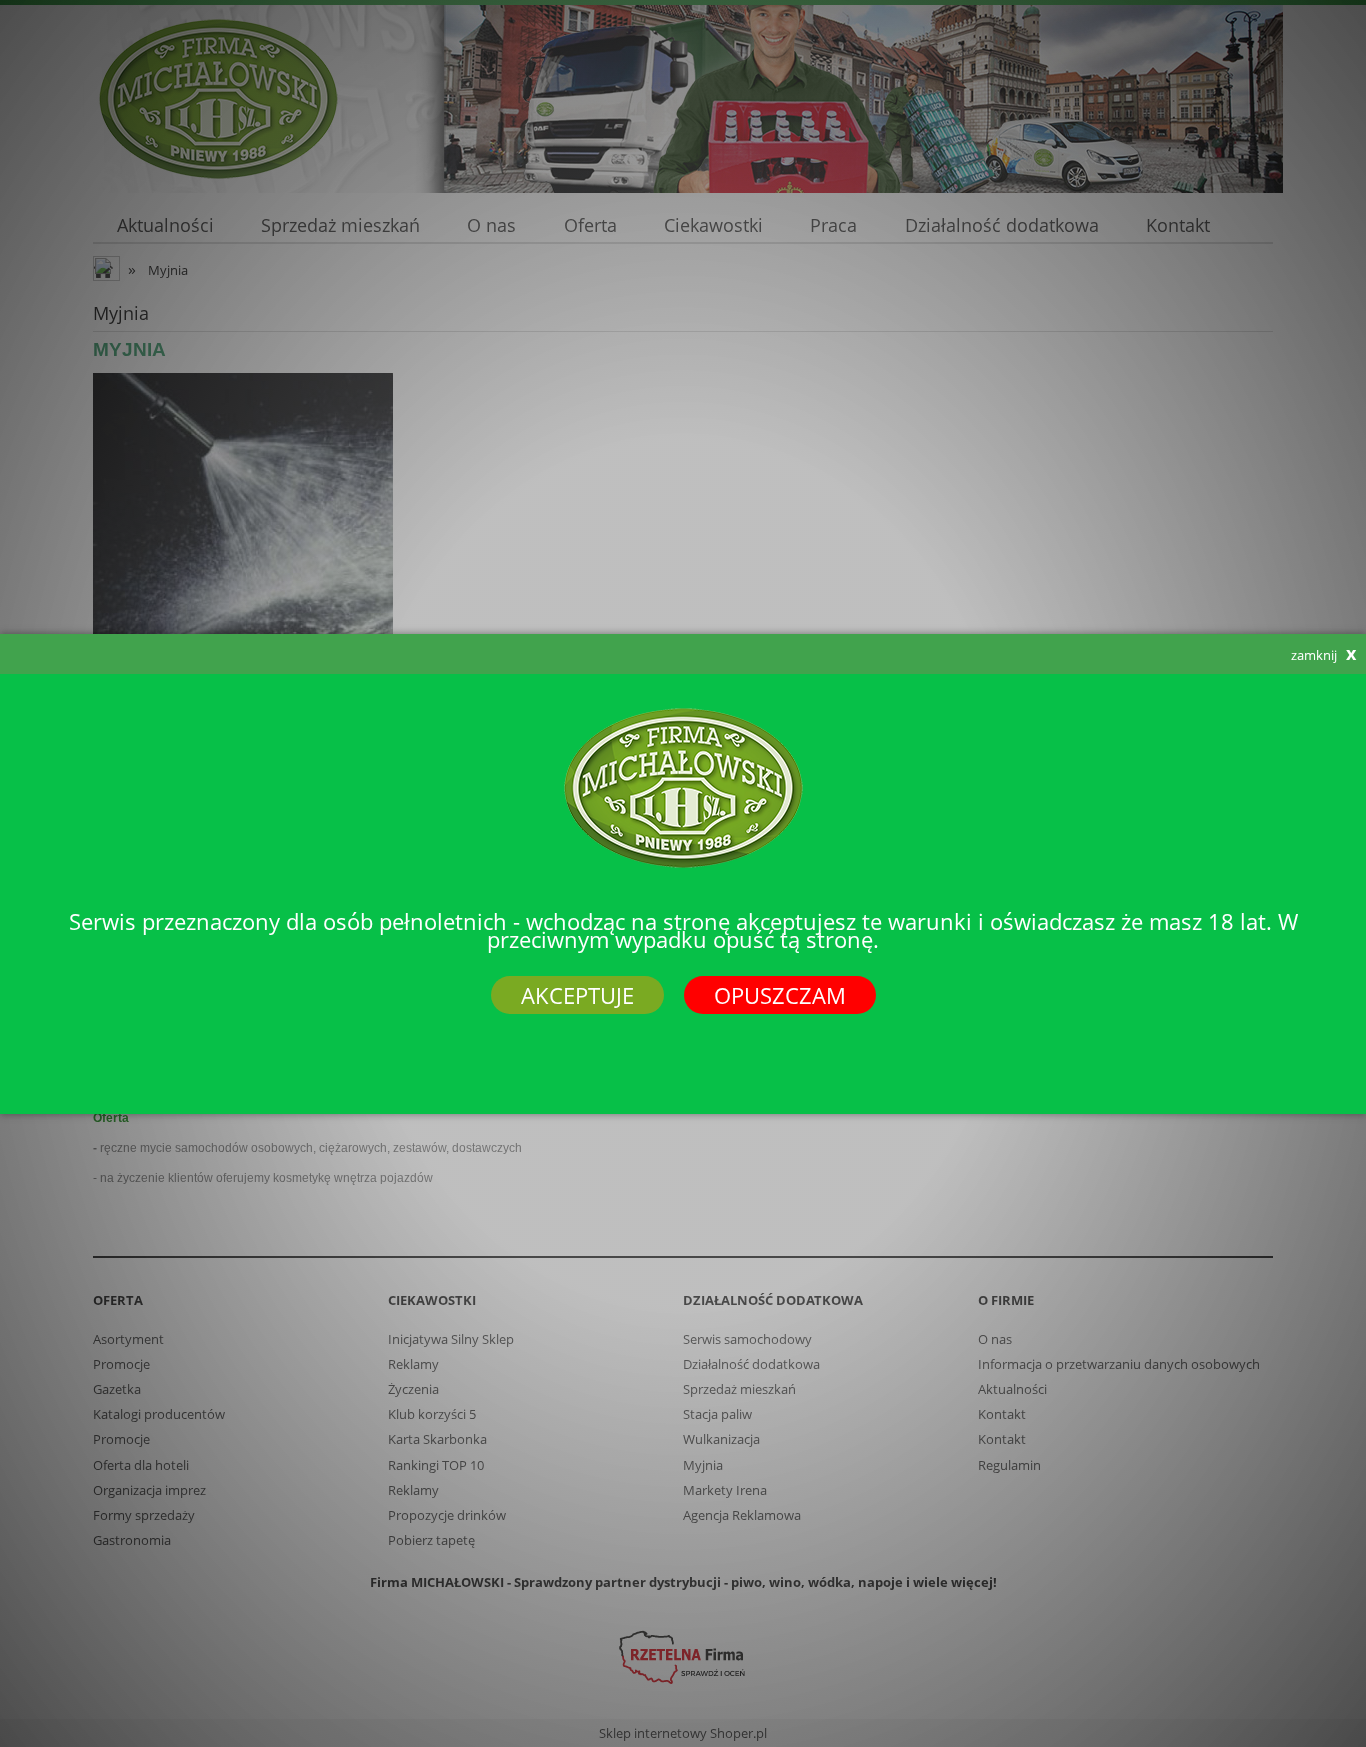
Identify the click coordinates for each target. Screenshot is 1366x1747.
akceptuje (577, 995)
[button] (1154, 654)
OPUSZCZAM (780, 995)
